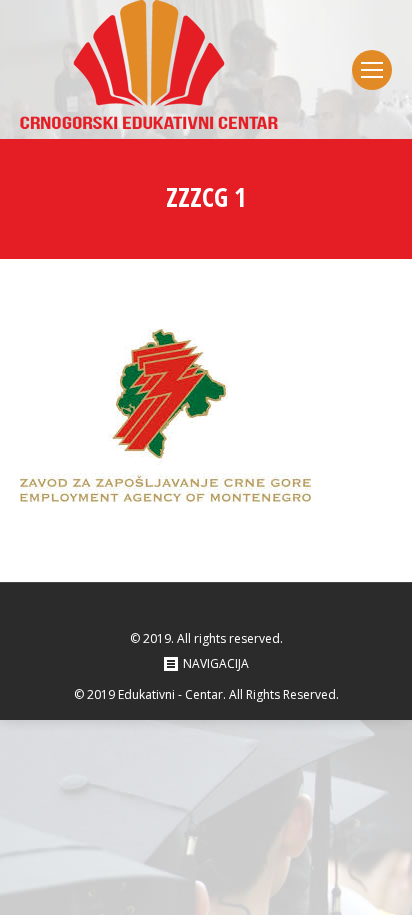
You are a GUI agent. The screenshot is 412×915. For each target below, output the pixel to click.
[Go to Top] (380, 883)
